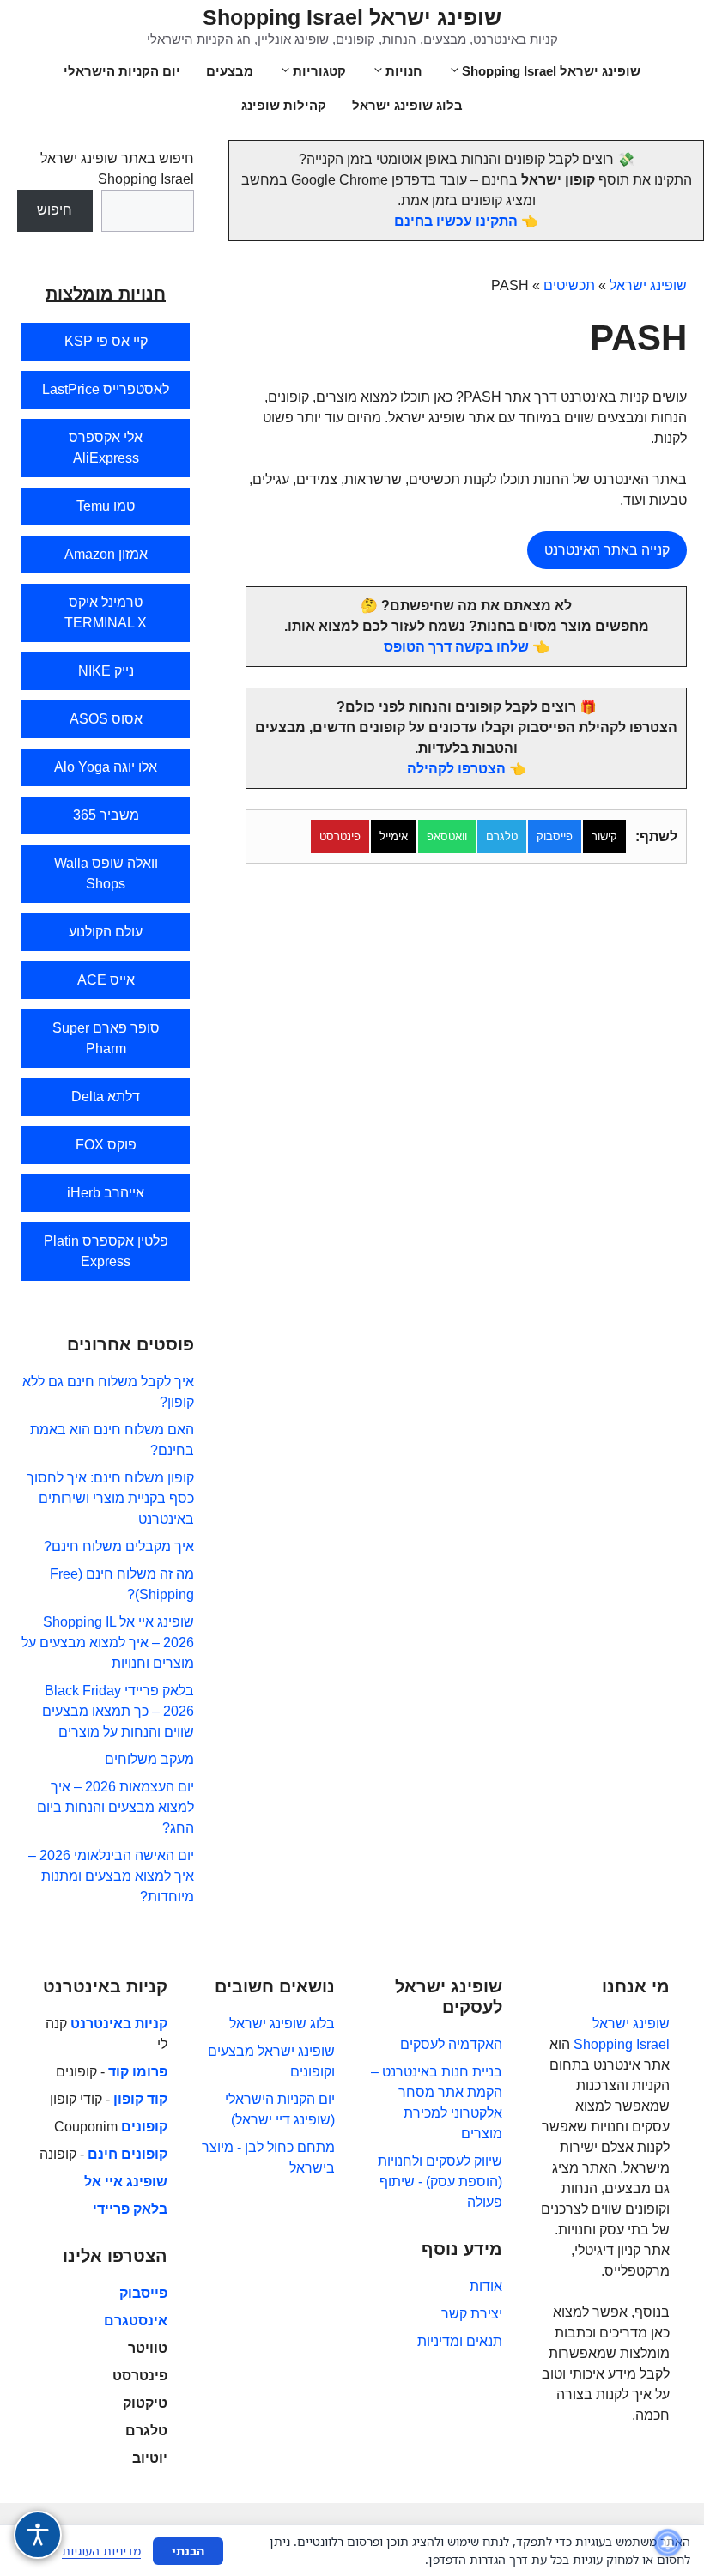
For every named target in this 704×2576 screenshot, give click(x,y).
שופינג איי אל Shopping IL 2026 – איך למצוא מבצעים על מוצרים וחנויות (108, 1643)
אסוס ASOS (106, 719)
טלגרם (502, 836)
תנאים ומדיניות (460, 2341)
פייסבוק (555, 836)
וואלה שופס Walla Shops (106, 873)
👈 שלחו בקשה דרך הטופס (467, 647)
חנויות (404, 71)
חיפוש (55, 210)
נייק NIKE (106, 671)
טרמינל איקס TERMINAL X (106, 612)
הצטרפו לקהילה (456, 769)
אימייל (394, 836)
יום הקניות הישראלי (122, 71)
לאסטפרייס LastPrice (106, 389)
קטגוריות (319, 71)
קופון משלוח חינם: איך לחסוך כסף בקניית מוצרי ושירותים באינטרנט (110, 1498)
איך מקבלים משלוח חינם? (119, 1546)
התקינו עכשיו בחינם (456, 221)
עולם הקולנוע (106, 932)
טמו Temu (106, 506)
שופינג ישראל (648, 285)
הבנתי (188, 2551)
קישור (604, 836)
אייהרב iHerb (106, 1193)
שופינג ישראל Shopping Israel (352, 17)
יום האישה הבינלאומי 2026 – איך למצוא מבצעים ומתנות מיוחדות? (111, 1876)
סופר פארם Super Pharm (106, 1038)
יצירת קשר (472, 2314)
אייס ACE (106, 980)
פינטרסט (340, 836)
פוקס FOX (106, 1145)
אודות (486, 2286)
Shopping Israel (622, 2044)
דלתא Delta (106, 1097)
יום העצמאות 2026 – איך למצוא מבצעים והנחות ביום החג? (115, 1807)
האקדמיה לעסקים (451, 2044)
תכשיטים (569, 285)
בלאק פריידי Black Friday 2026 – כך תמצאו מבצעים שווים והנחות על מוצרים (118, 1711)
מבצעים (230, 71)
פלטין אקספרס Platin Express (106, 1251)
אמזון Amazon (106, 554)
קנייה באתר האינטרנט (607, 550)
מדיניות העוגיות (101, 2551)
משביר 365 (106, 815)
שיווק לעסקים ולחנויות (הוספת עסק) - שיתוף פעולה (440, 2182)
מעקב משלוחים (149, 1759)
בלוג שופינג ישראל (407, 105)
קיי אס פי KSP (106, 341)
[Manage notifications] (668, 2543)
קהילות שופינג (284, 105)
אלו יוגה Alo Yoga (106, 767)
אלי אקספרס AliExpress (106, 448)
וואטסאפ (447, 836)
